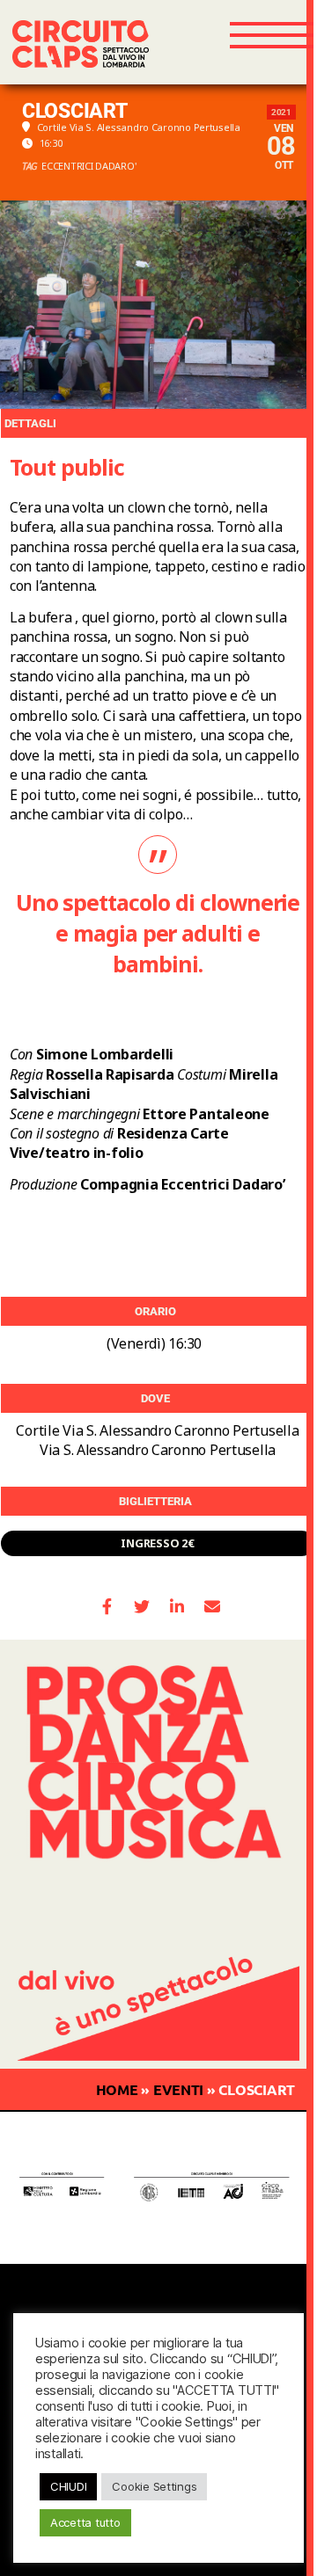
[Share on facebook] (107, 1607)
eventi (178, 2089)
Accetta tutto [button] (85, 2522)
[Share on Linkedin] (177, 1607)
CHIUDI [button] (68, 2486)
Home (117, 2089)
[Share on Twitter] (142, 1607)
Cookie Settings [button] (154, 2486)
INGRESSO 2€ (157, 1543)
